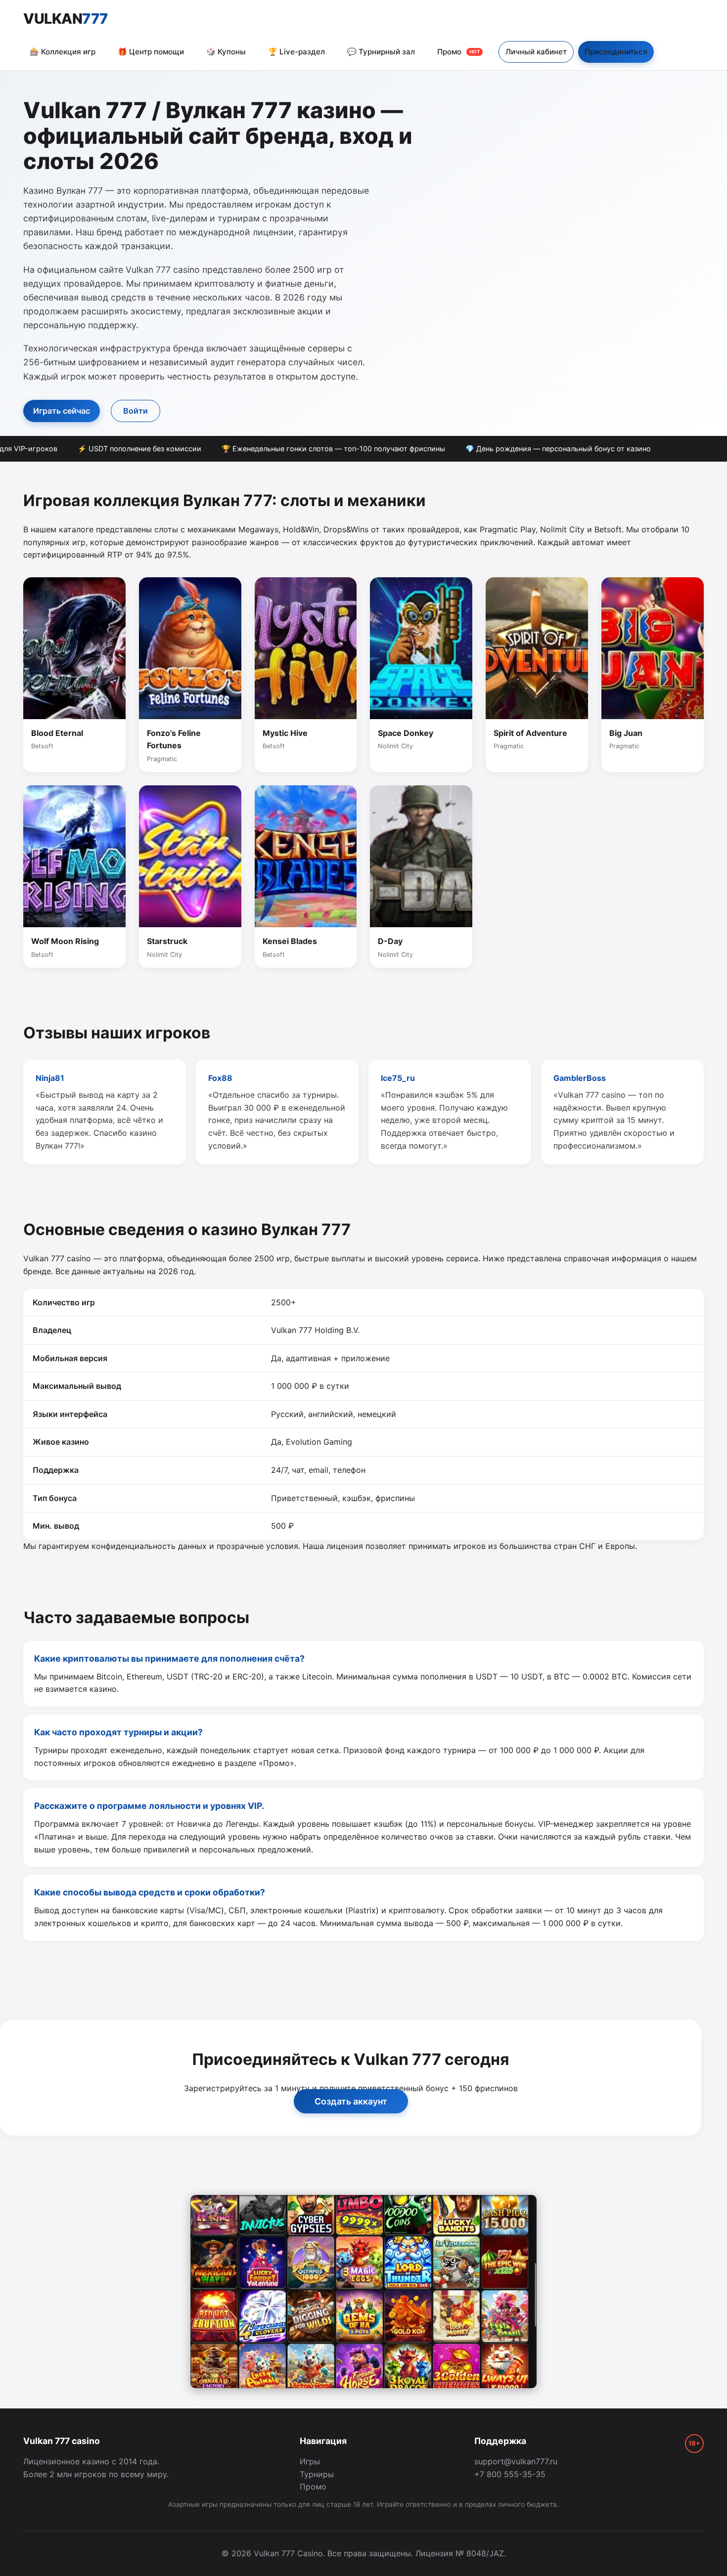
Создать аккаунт (351, 2101)
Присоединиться (616, 52)
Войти (136, 411)
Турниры (317, 2474)
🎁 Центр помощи (151, 52)
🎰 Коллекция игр (63, 52)
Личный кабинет (536, 52)
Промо (458, 52)
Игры (310, 2461)
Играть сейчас (62, 411)
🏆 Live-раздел (296, 52)
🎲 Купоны (226, 52)
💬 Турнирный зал (381, 52)
